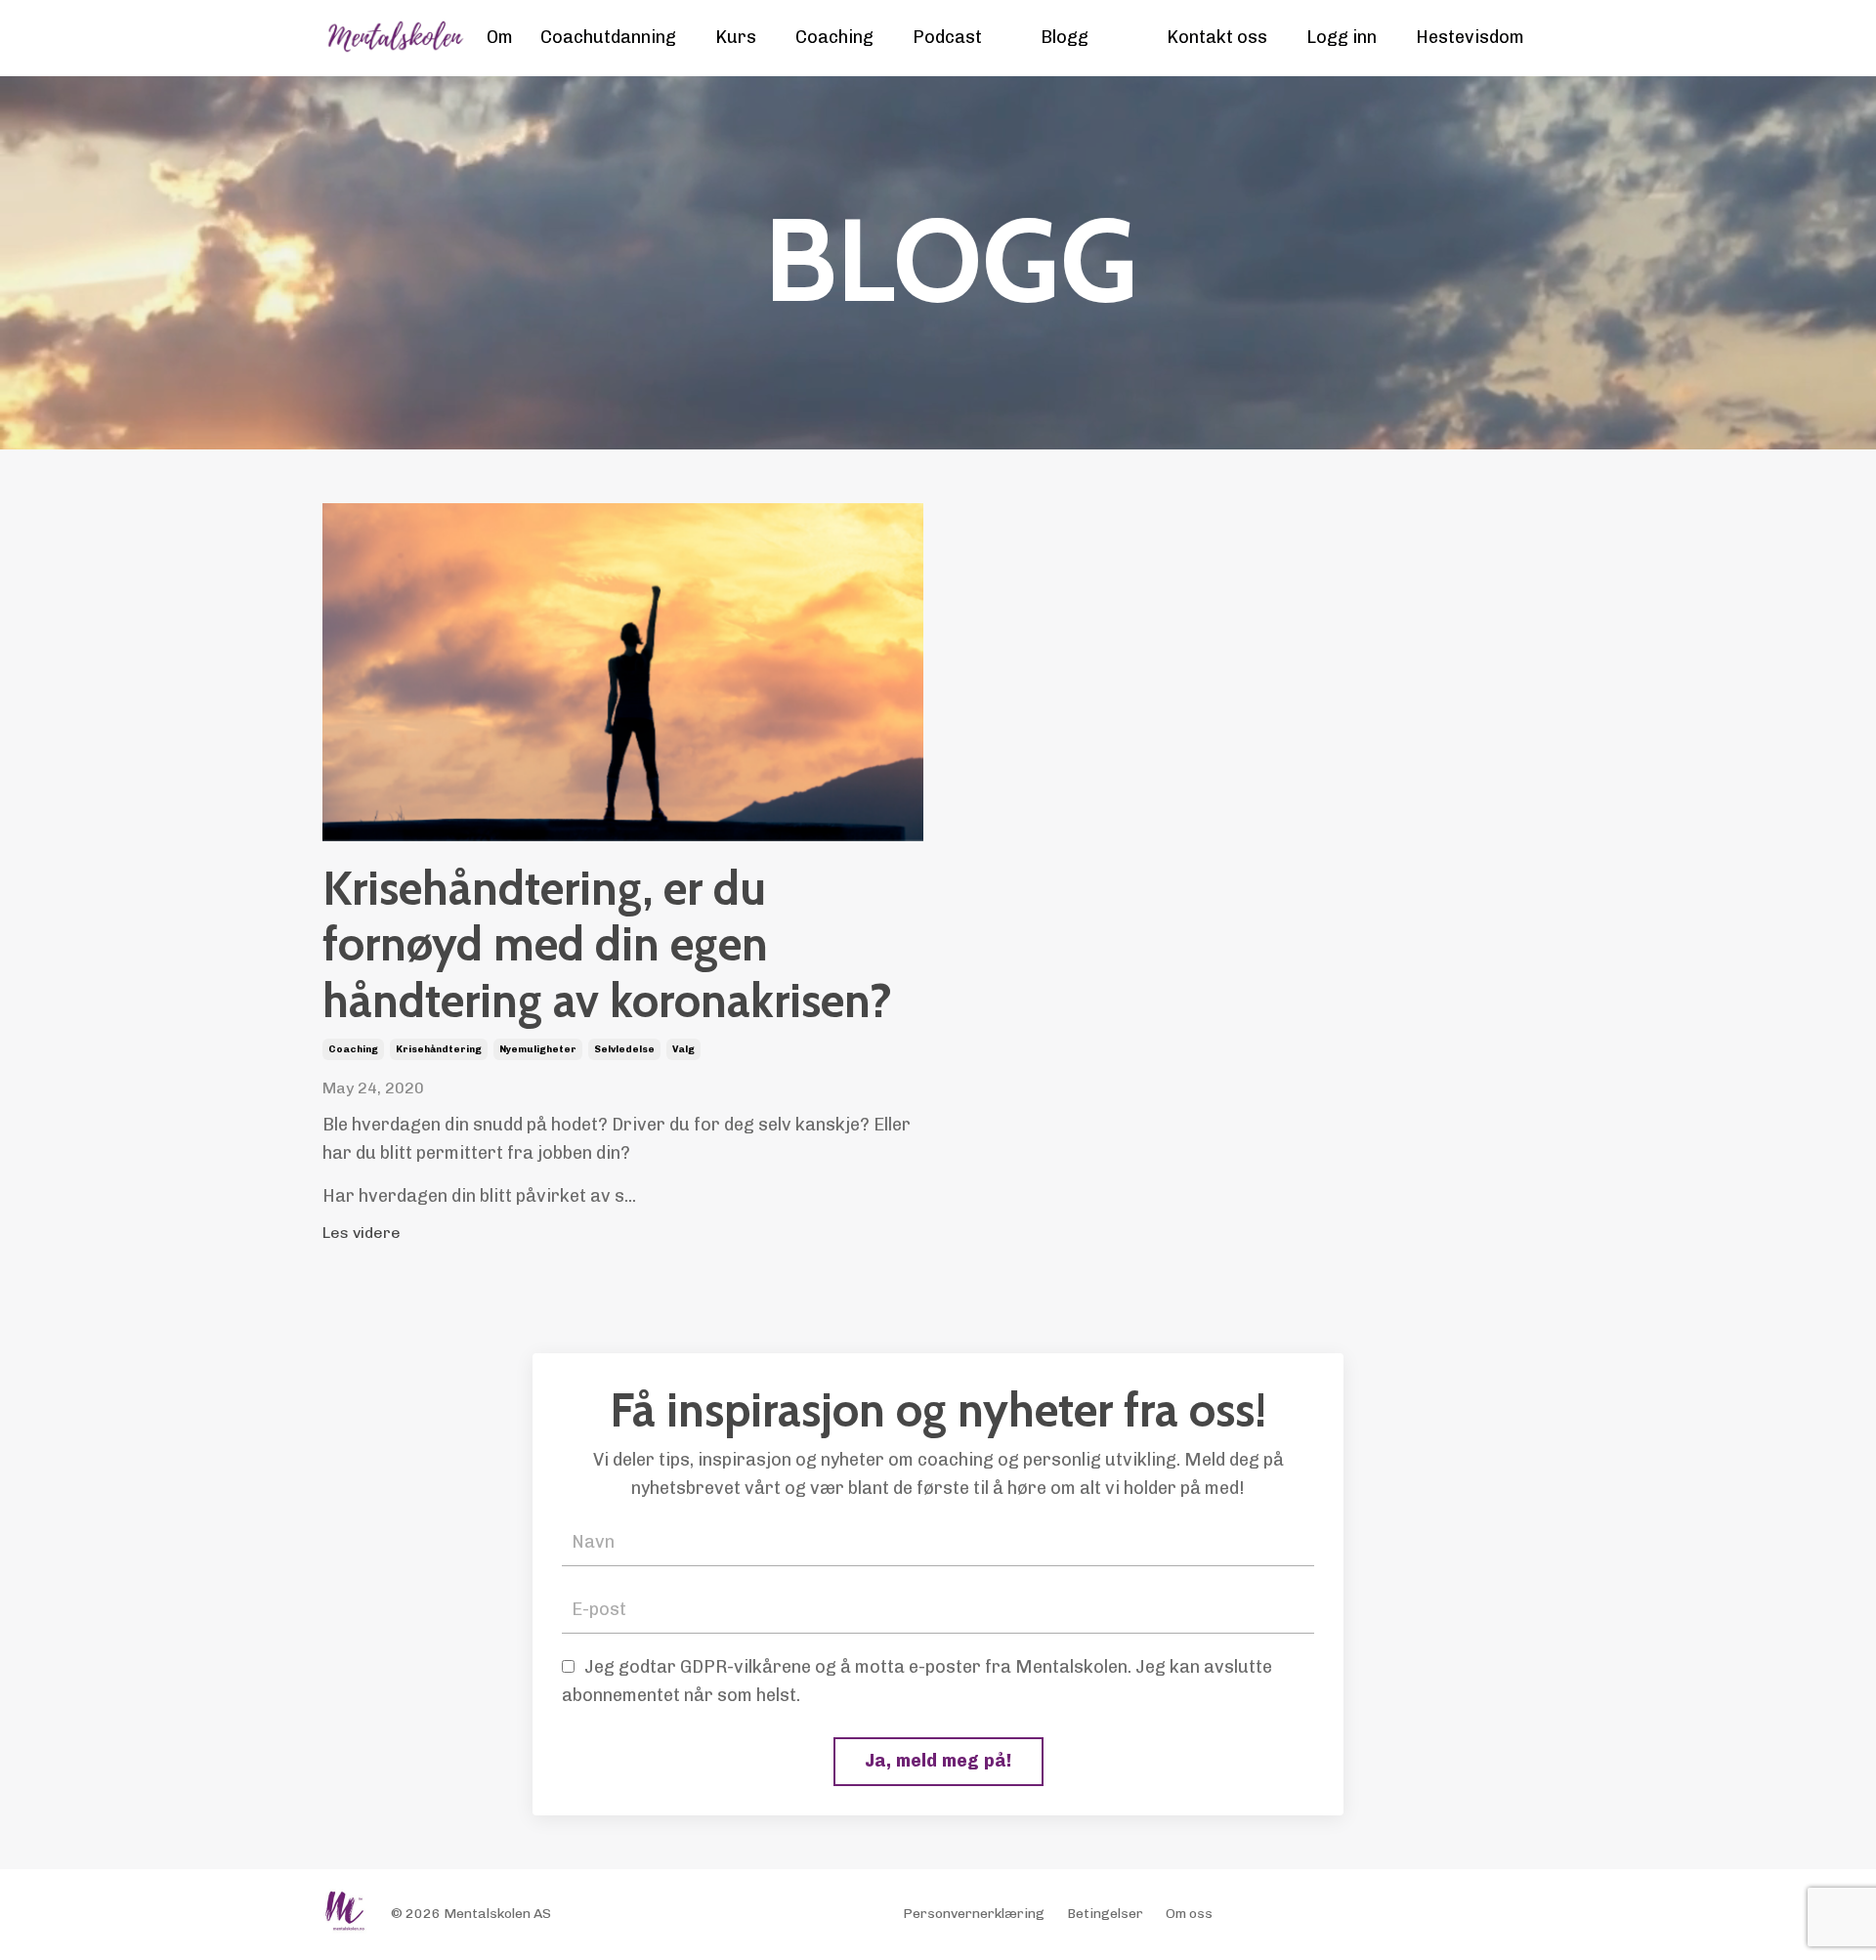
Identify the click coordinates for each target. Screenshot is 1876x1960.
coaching (353, 1049)
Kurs (736, 37)
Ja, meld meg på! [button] (938, 1761)
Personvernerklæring (974, 1914)
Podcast (947, 37)
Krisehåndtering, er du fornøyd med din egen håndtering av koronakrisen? (607, 945)
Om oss (1189, 1914)
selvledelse (624, 1049)
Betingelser (1105, 1914)
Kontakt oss (1217, 37)
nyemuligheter (538, 1049)
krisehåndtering (439, 1049)
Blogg (1065, 37)
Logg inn (1342, 37)
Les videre (362, 1233)
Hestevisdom (1470, 37)
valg (683, 1049)
